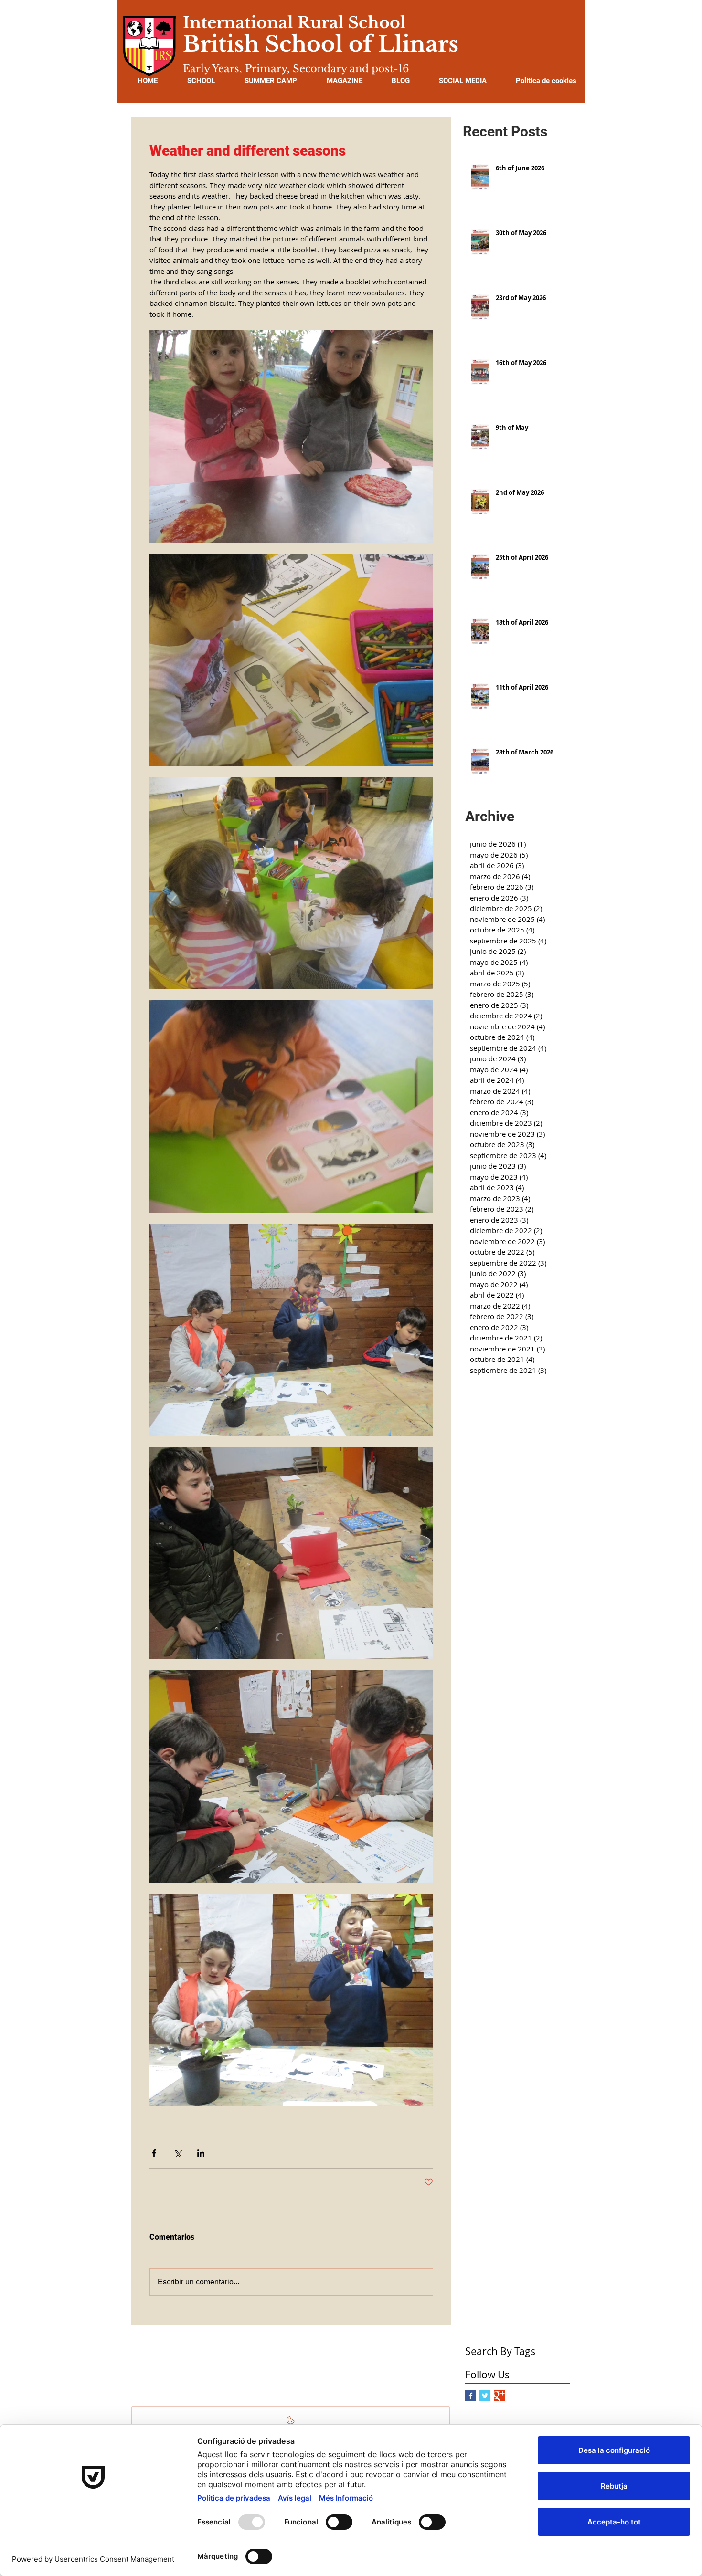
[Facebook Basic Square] (471, 2396)
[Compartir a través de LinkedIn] (201, 2153)
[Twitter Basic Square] (485, 2396)
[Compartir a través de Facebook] (154, 2153)
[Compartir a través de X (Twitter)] (177, 2153)
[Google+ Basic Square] (499, 2396)
